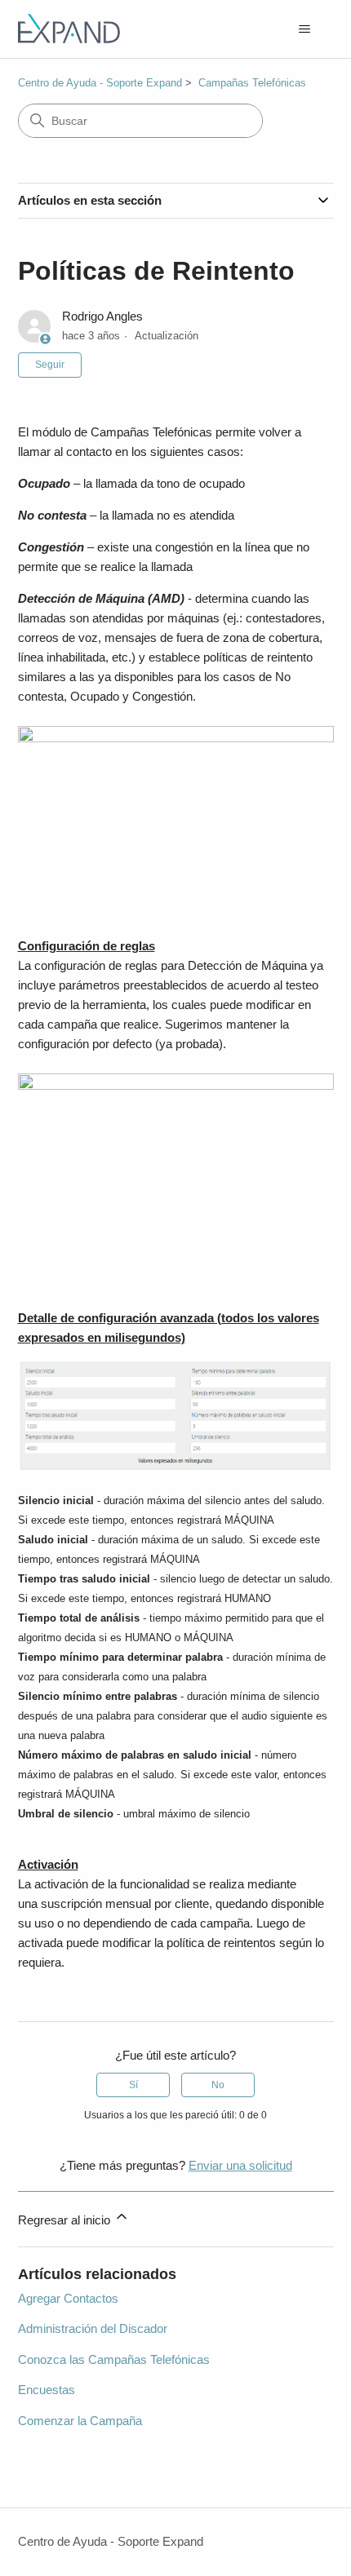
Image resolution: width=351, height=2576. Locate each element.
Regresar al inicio (66, 2220)
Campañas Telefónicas (252, 83)
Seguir (50, 365)
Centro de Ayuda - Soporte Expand (100, 83)
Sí (133, 2085)
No (218, 2085)
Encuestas (47, 2390)
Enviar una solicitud (240, 2165)
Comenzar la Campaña (80, 2421)
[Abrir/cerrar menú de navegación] (305, 29)
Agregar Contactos (68, 2298)
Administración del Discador (93, 2328)
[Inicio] (69, 29)
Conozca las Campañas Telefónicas (114, 2359)
